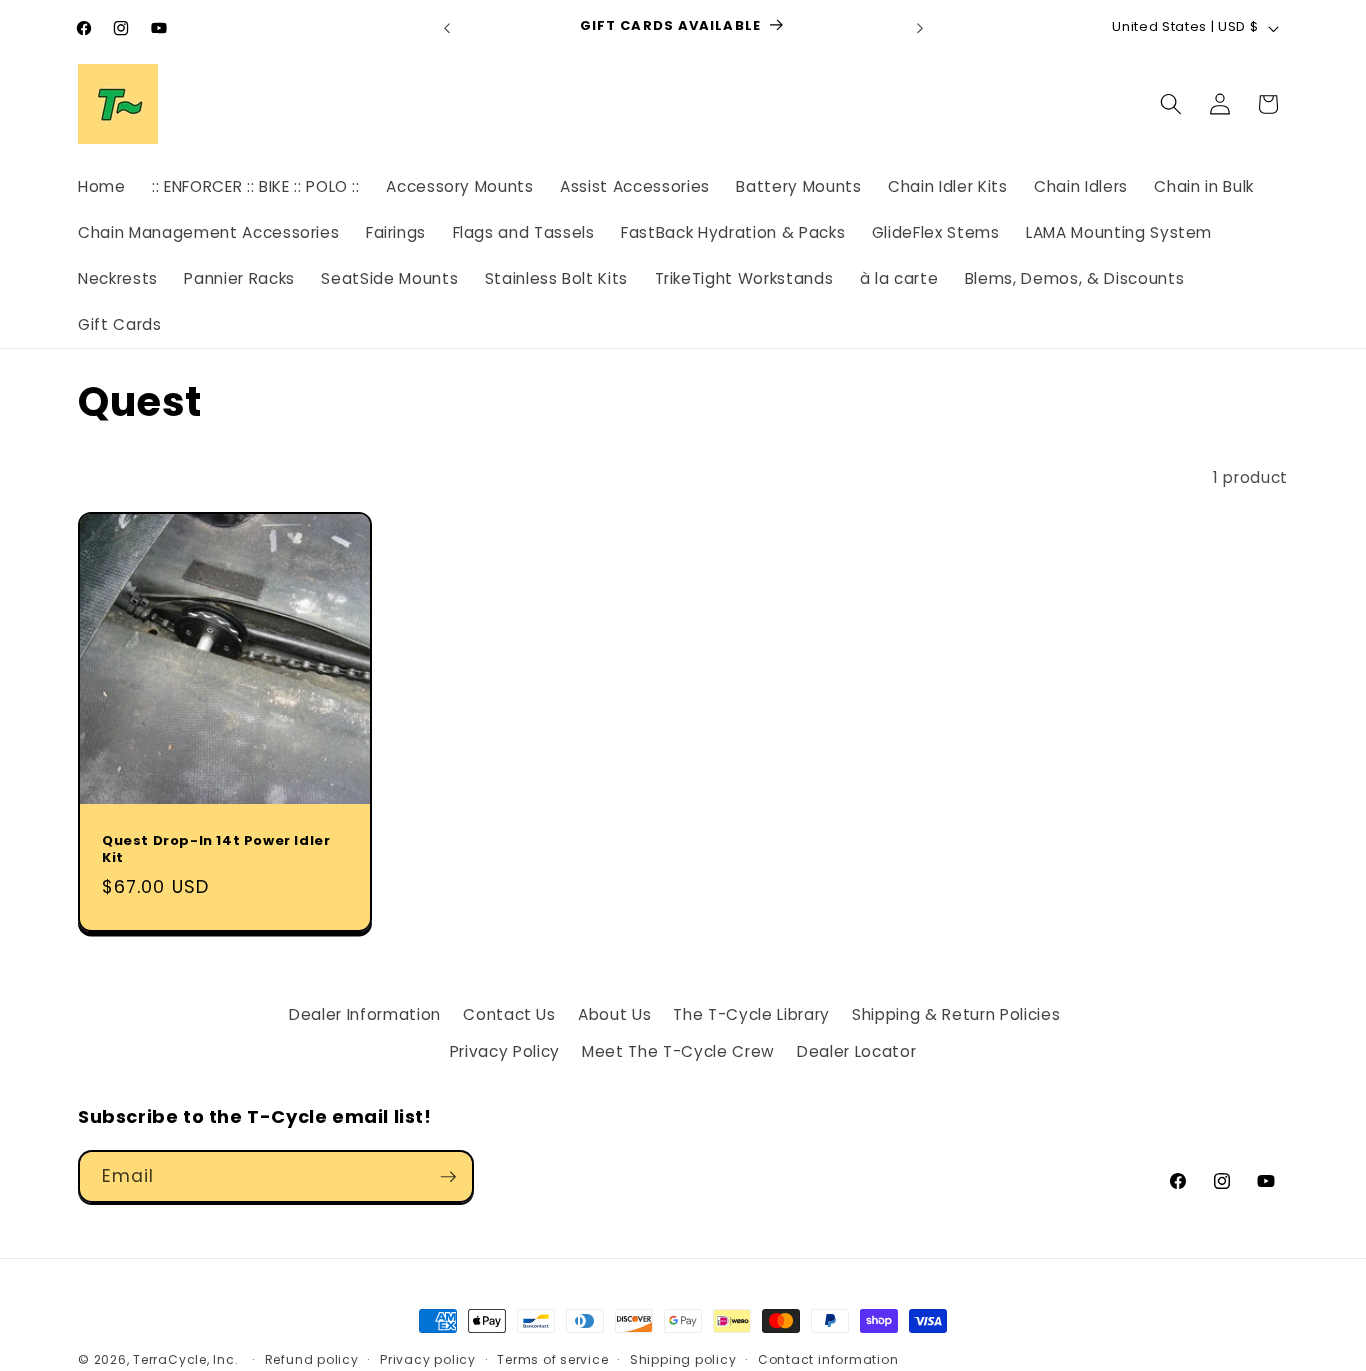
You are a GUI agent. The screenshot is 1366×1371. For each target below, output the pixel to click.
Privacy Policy (505, 1051)
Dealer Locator (856, 1051)
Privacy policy (428, 1359)
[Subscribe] (448, 1177)
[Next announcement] (920, 28)
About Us (614, 1014)
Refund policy (312, 1359)
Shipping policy (683, 1359)
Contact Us (509, 1014)
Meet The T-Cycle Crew (678, 1051)
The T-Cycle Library (751, 1014)
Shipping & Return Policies (956, 1014)
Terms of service (552, 1359)
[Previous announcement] (447, 28)
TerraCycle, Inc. (185, 1359)
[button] (1171, 104)
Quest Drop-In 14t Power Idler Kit (216, 850)
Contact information (828, 1359)
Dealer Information (365, 1014)
